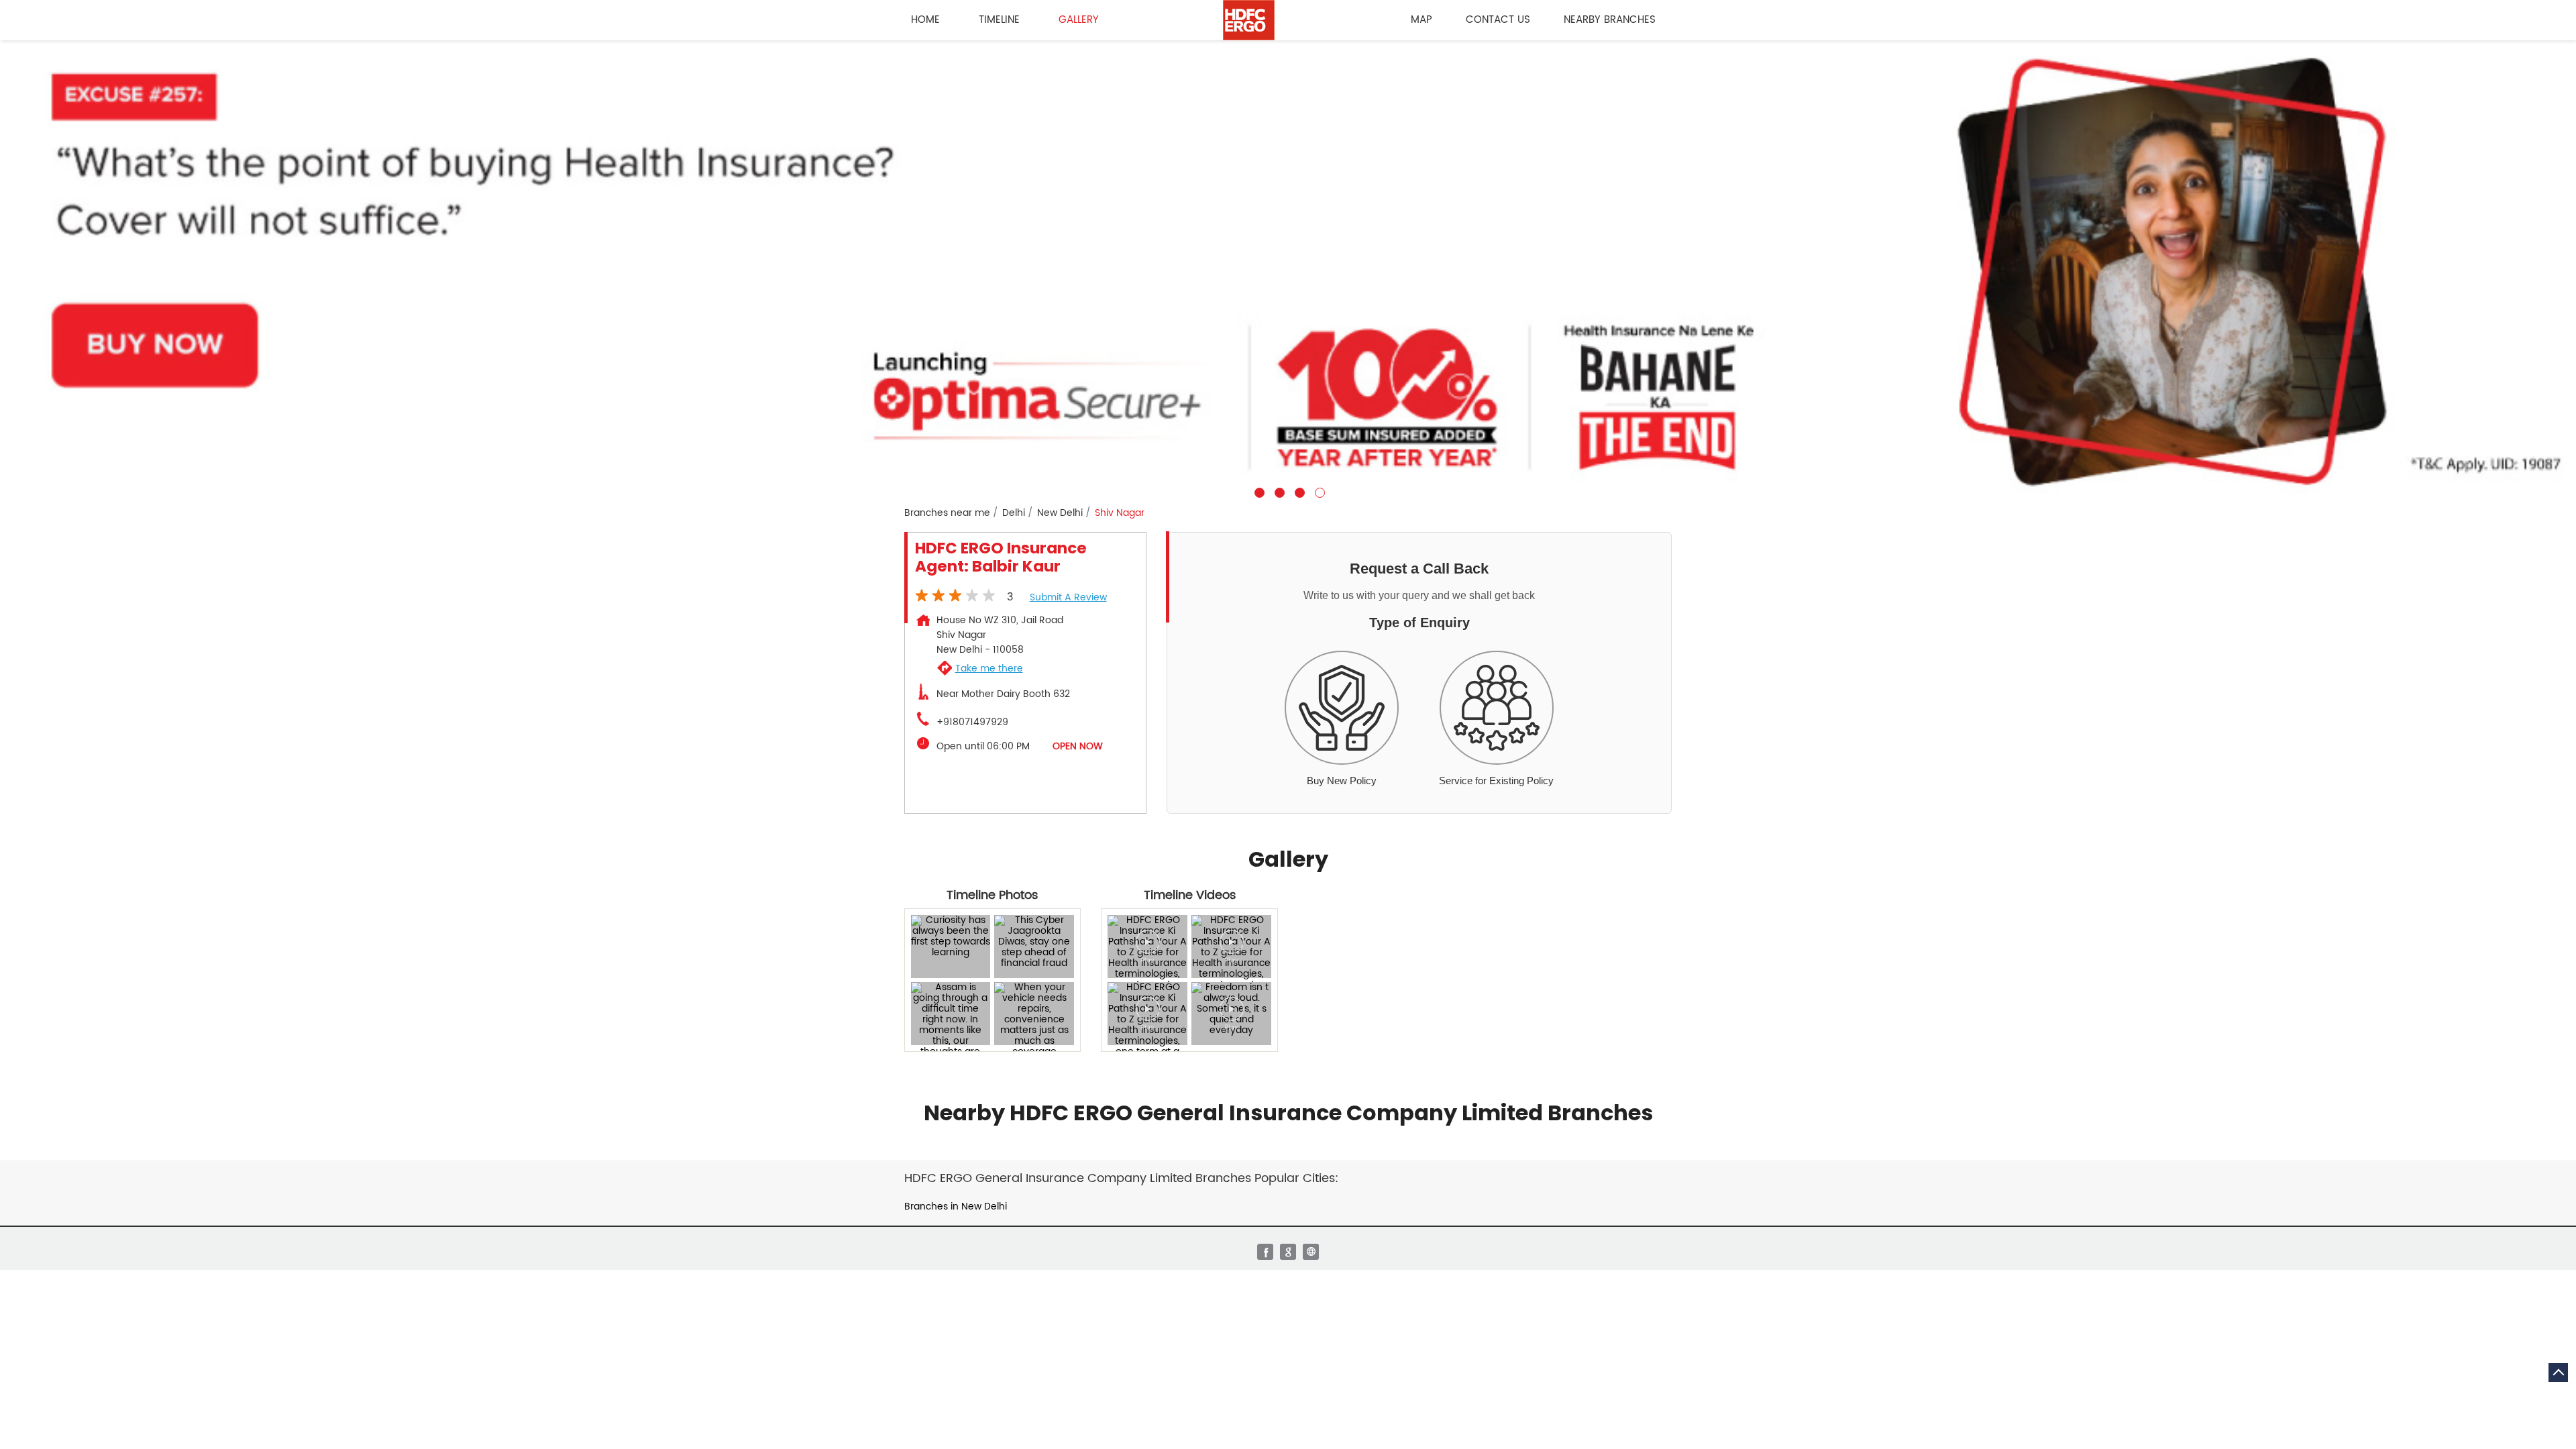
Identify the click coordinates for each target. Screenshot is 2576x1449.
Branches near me (947, 513)
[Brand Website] (1311, 1252)
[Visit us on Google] (1288, 1252)
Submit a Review (1068, 597)
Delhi (1014, 513)
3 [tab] (1298, 491)
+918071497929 (972, 722)
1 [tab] (1258, 491)
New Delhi (1060, 513)
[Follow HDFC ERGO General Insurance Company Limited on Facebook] (1265, 1252)
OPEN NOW (1078, 746)
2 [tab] (1278, 491)
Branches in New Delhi (956, 1206)
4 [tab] (1318, 491)
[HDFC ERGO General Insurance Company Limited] (1249, 20)
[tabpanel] (1288, 269)
